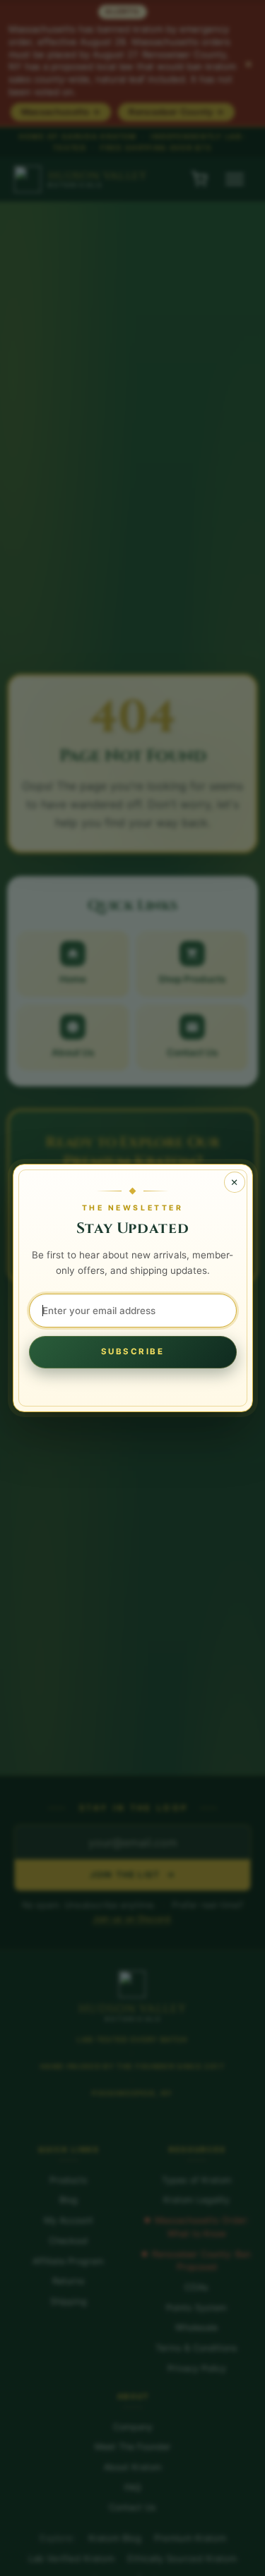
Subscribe (133, 1351)
